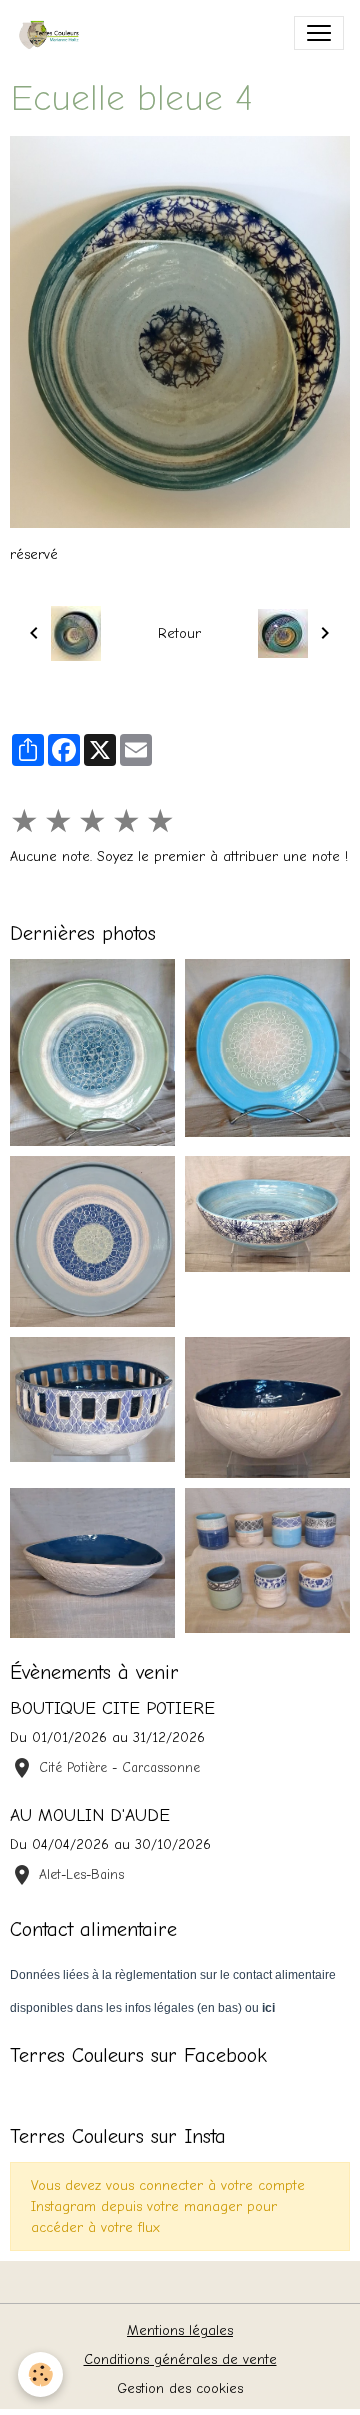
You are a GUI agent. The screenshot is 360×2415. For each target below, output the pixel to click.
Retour (179, 633)
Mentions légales (180, 2330)
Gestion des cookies (180, 2388)
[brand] (56, 33)
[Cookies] (40, 2374)
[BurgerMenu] (319, 33)
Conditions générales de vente (180, 2359)
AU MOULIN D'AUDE (90, 1815)
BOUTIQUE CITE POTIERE (112, 1708)
